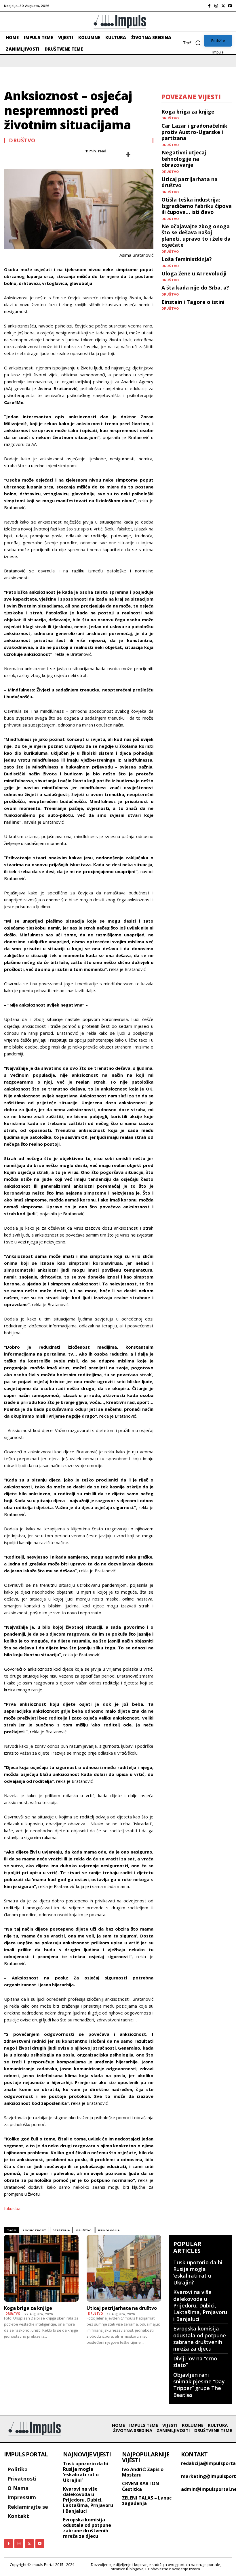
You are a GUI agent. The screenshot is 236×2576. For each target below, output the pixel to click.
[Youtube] (230, 6)
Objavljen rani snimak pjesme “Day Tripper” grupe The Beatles (199, 2385)
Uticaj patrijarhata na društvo (190, 182)
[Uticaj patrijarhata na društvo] (124, 2268)
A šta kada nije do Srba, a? (195, 287)
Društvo (22, 140)
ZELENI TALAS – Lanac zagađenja (147, 2501)
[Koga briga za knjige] (41, 2268)
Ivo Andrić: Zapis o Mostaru (143, 2472)
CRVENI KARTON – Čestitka (142, 2486)
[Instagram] (216, 6)
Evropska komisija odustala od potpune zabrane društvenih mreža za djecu (200, 2339)
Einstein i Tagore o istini (193, 302)
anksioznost (34, 2230)
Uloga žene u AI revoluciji (194, 273)
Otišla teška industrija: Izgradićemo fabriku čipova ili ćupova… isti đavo (197, 206)
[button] (193, 43)
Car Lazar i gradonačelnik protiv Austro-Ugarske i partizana (194, 132)
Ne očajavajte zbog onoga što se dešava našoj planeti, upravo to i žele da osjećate (196, 236)
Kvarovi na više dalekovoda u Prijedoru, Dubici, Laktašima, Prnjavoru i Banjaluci (200, 2305)
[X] (223, 6)
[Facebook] (209, 6)
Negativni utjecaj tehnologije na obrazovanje (184, 159)
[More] (128, 154)
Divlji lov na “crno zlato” (195, 2362)
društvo (84, 2230)
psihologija (109, 2230)
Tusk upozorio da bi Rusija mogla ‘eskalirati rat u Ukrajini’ (198, 2272)
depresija (61, 2230)
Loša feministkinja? (187, 259)
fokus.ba (12, 2208)
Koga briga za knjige (188, 112)
